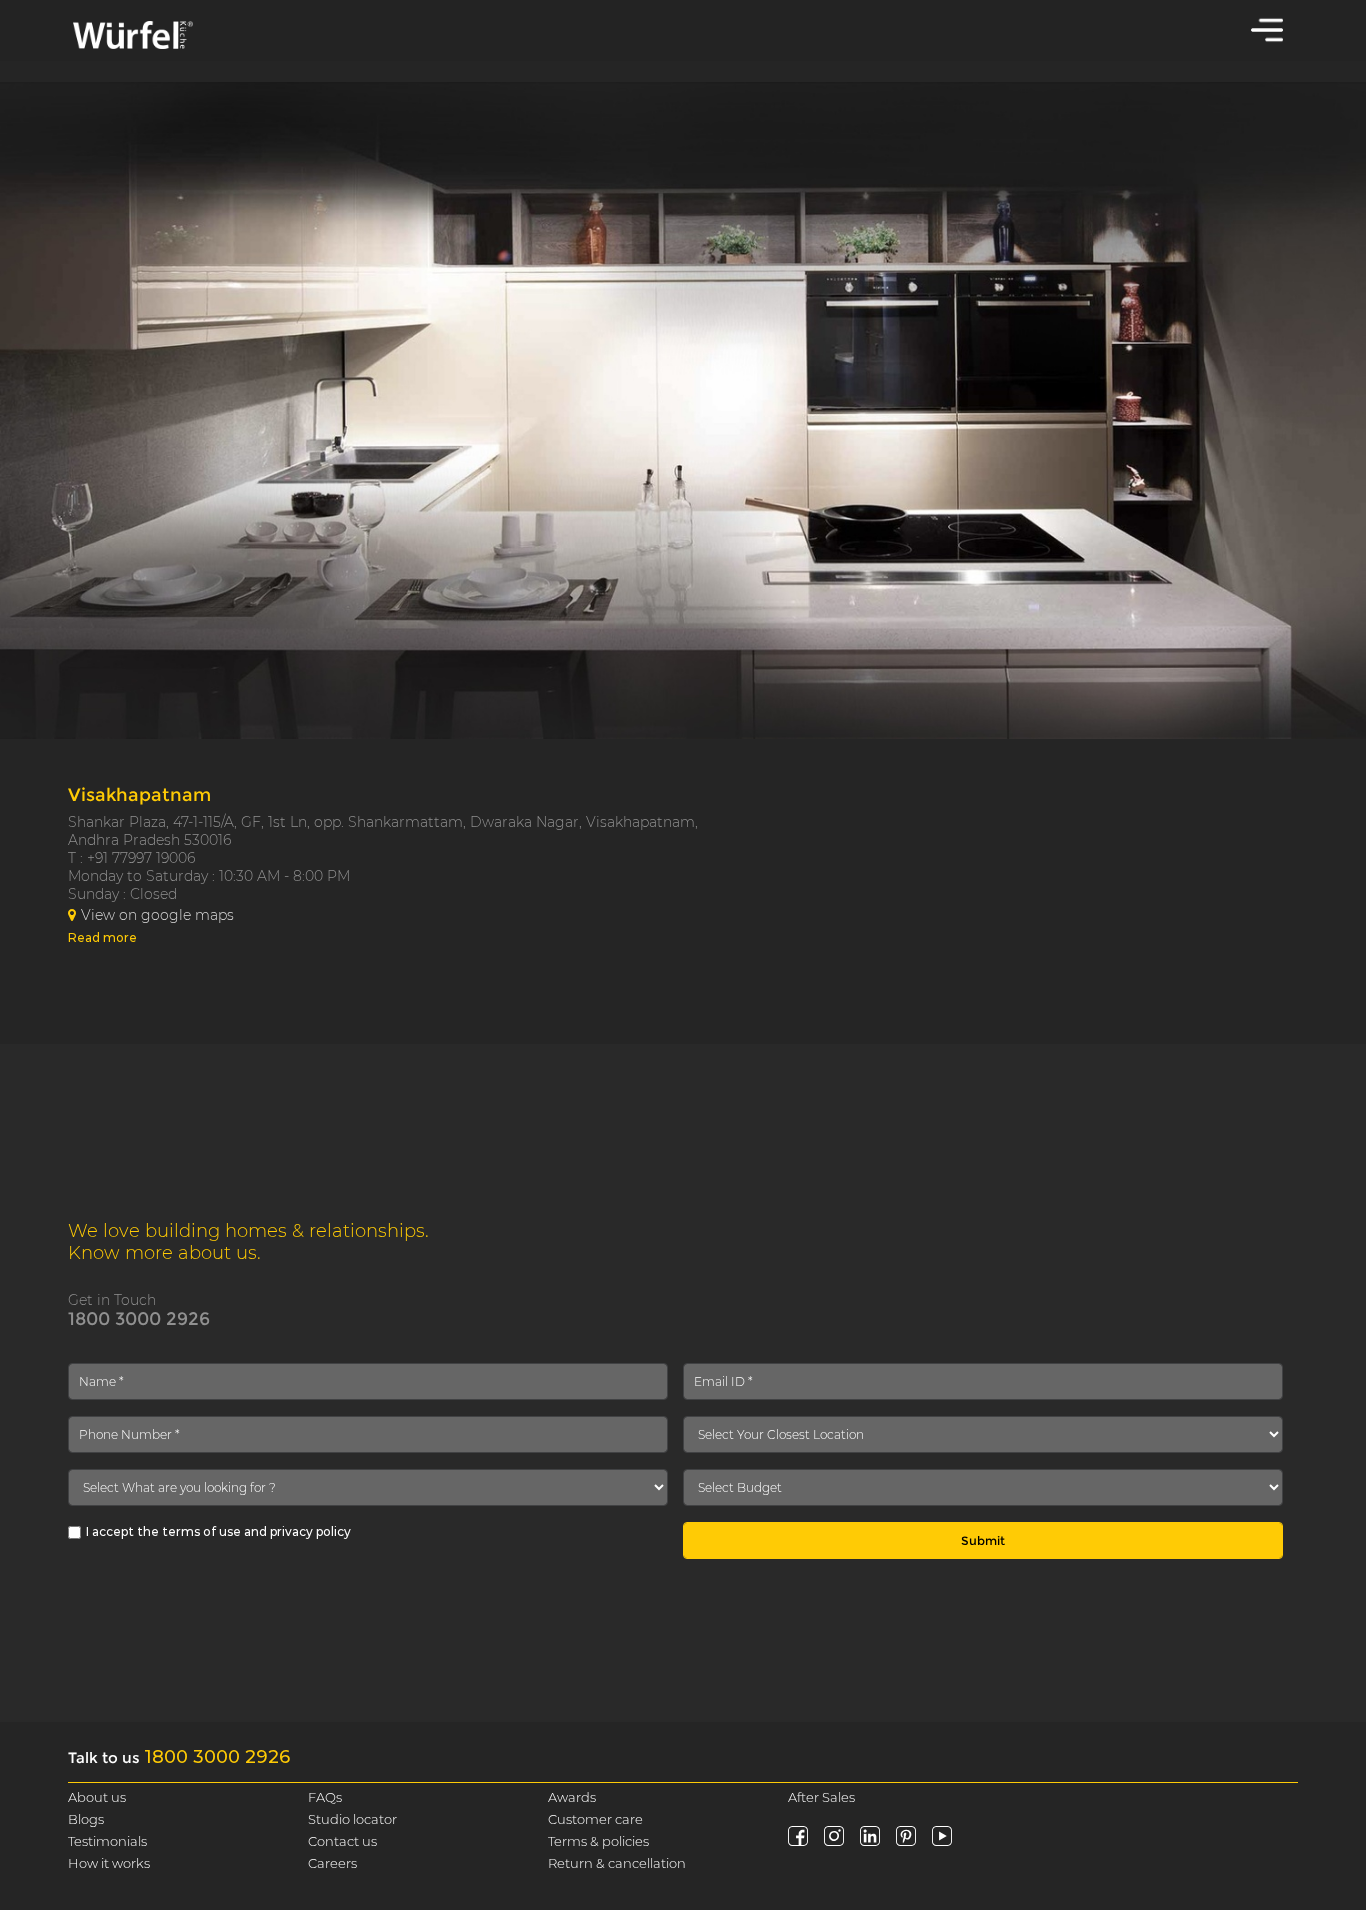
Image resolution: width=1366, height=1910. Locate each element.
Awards (572, 1797)
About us (97, 1797)
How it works (109, 1863)
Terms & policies (598, 1841)
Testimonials (107, 1841)
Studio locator (352, 1819)
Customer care (595, 1819)
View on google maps (157, 915)
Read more (102, 937)
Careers (332, 1863)
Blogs (86, 1819)
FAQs (325, 1797)
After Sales (821, 1797)
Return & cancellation (617, 1863)
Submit (983, 1540)
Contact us (342, 1841)
